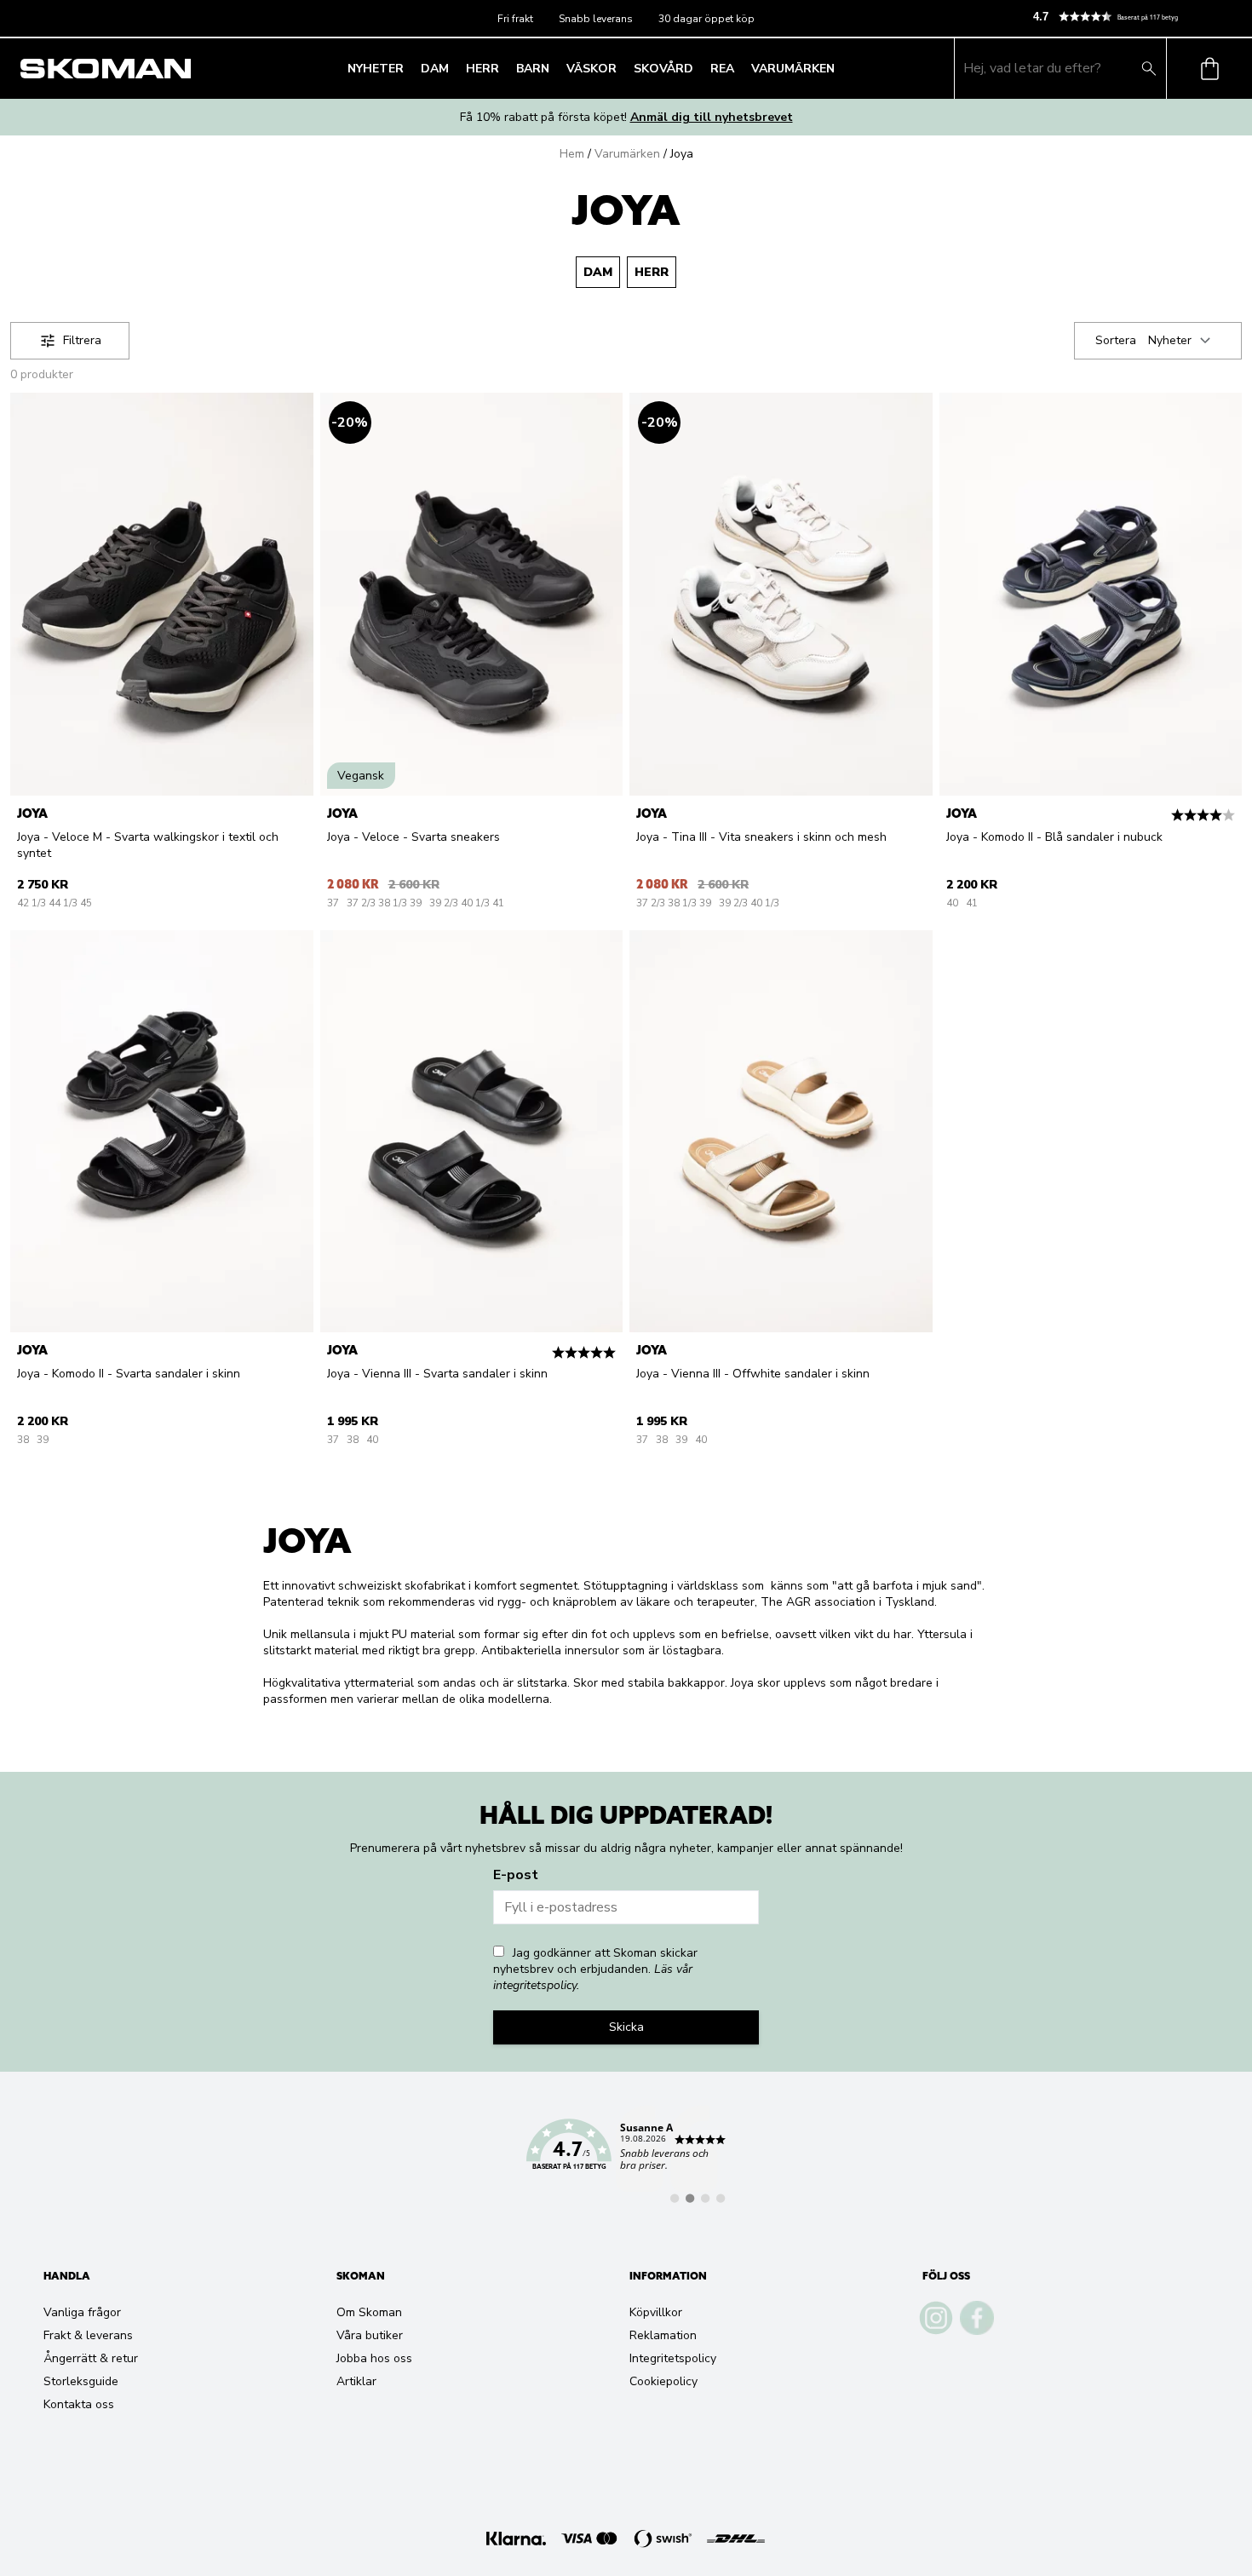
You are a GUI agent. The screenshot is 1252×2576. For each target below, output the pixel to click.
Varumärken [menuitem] (793, 69)
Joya (682, 154)
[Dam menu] (454, 68)
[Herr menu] (504, 68)
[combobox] (1182, 341)
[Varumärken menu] (840, 68)
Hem (572, 154)
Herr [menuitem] (482, 69)
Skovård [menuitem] (663, 69)
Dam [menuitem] (435, 69)
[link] (626, 2154)
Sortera (1116, 340)
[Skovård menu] (698, 68)
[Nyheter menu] (409, 68)
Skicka (626, 2027)
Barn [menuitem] (533, 69)
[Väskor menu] (622, 68)
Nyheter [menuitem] (376, 69)
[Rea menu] (739, 68)
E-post (516, 1875)
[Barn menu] (554, 68)
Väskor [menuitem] (592, 69)
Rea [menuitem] (722, 69)
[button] (1135, 17)
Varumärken (627, 154)
